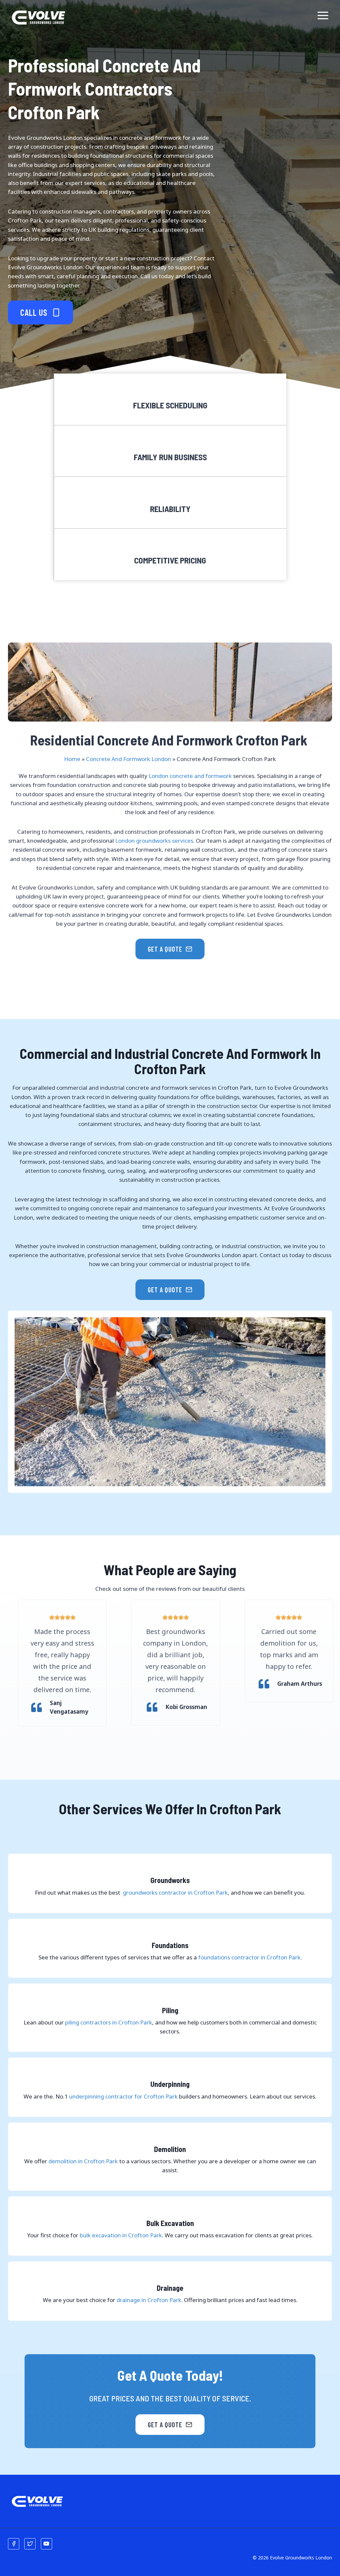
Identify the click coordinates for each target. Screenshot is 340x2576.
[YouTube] (46, 2544)
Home (72, 759)
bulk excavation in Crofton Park (121, 2235)
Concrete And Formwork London (128, 759)
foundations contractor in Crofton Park (249, 1957)
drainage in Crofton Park (149, 2300)
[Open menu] (323, 16)
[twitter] (30, 2544)
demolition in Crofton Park (83, 2161)
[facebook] (14, 2544)
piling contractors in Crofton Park (109, 2022)
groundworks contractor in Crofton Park (175, 1892)
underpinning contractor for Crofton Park (123, 2096)
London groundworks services (154, 841)
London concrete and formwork (190, 776)
